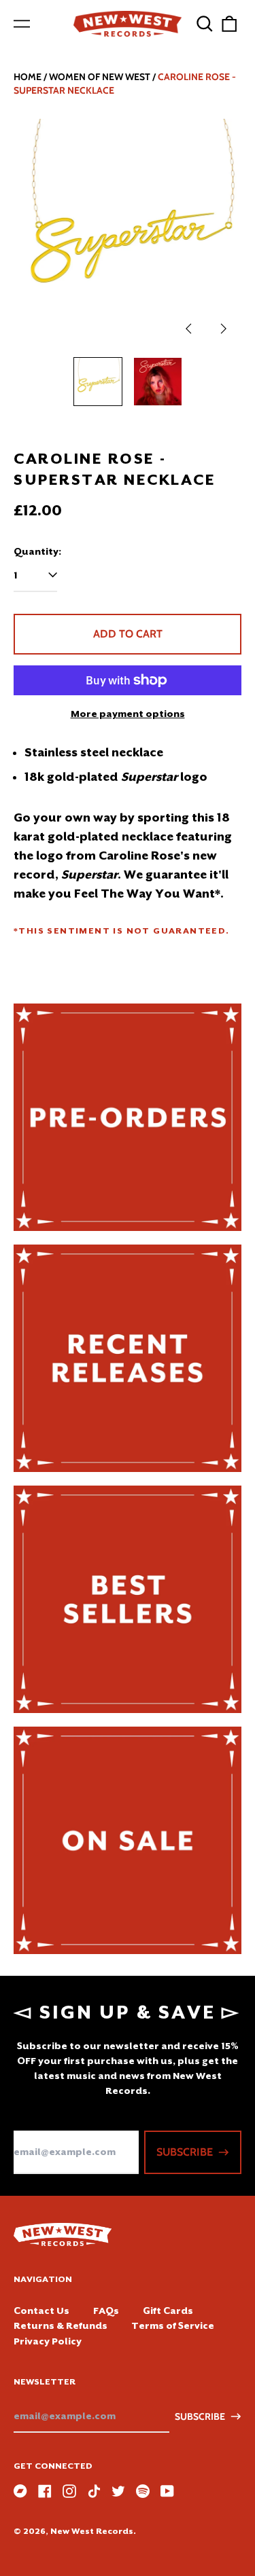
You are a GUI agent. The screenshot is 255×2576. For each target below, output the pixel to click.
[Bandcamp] (20, 2491)
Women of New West (100, 77)
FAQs (106, 2311)
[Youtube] (167, 2491)
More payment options (128, 714)
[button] (205, 24)
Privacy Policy (48, 2341)
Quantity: (37, 551)
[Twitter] (118, 2491)
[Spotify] (143, 2491)
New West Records (92, 2531)
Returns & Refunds (61, 2325)
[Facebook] (45, 2491)
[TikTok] (94, 2491)
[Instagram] (69, 2491)
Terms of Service (173, 2325)
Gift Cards (168, 2311)
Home (28, 77)
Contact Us (41, 2311)
